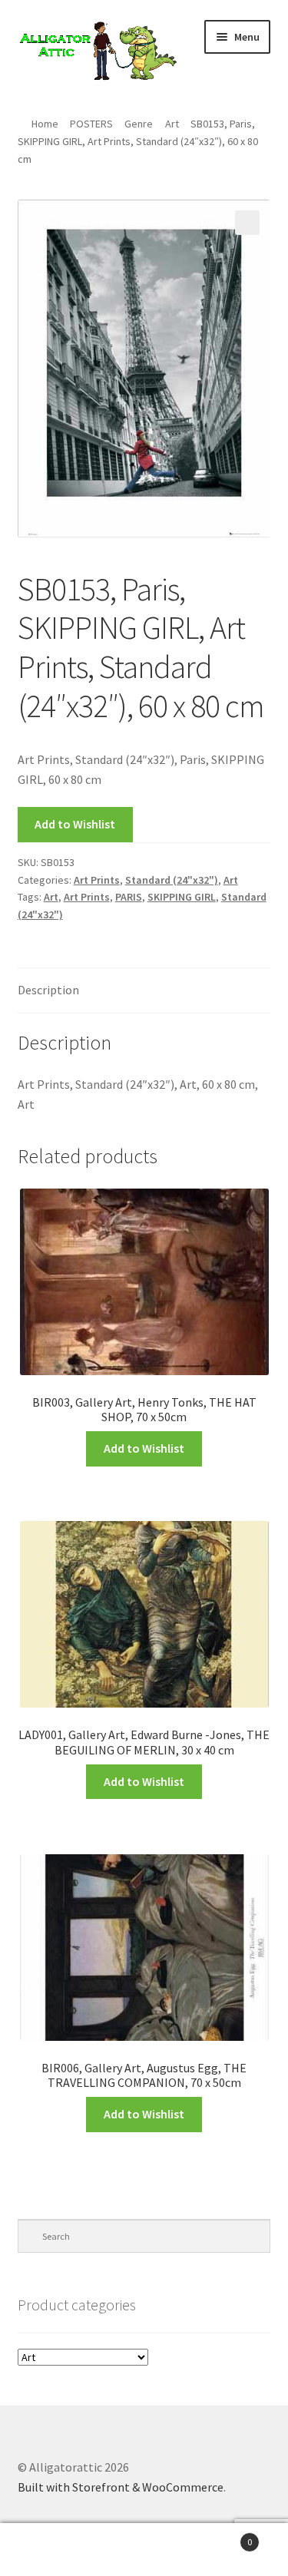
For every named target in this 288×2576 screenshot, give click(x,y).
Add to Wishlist (75, 824)
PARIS (129, 897)
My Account (48, 2550)
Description (48, 990)
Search (144, 2550)
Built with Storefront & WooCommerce (121, 2487)
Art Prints (97, 880)
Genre (139, 124)
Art (172, 124)
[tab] (144, 991)
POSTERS (91, 124)
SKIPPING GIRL (182, 897)
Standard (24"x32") (172, 880)
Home (45, 124)
